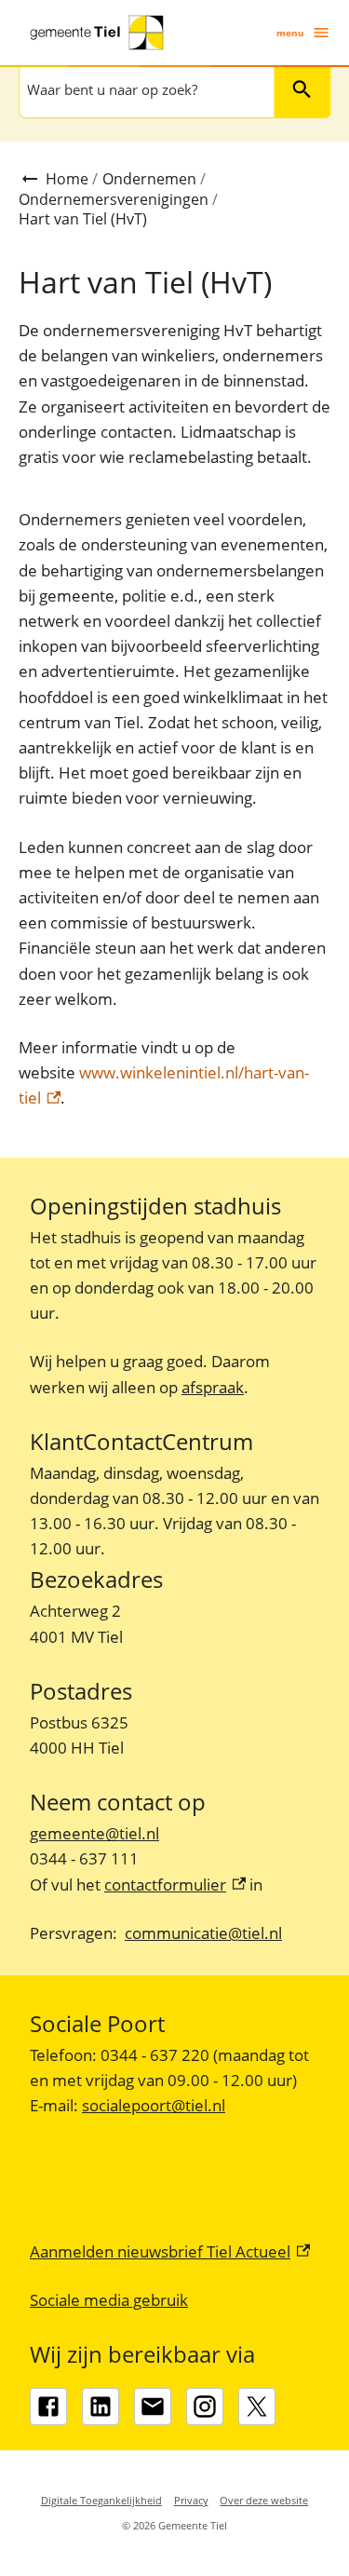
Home (67, 179)
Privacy (191, 2500)
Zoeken (302, 89)
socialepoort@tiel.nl (154, 2105)
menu (290, 33)
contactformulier (175, 1885)
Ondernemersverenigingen (114, 199)
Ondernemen (149, 179)
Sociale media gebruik (109, 2300)
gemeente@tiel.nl (94, 1833)
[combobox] (145, 89)
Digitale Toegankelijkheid (101, 2500)
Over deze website (264, 2500)
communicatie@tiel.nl (203, 1933)
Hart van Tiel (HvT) (83, 219)
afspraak (213, 1387)
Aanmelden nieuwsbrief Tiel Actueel (170, 2251)
